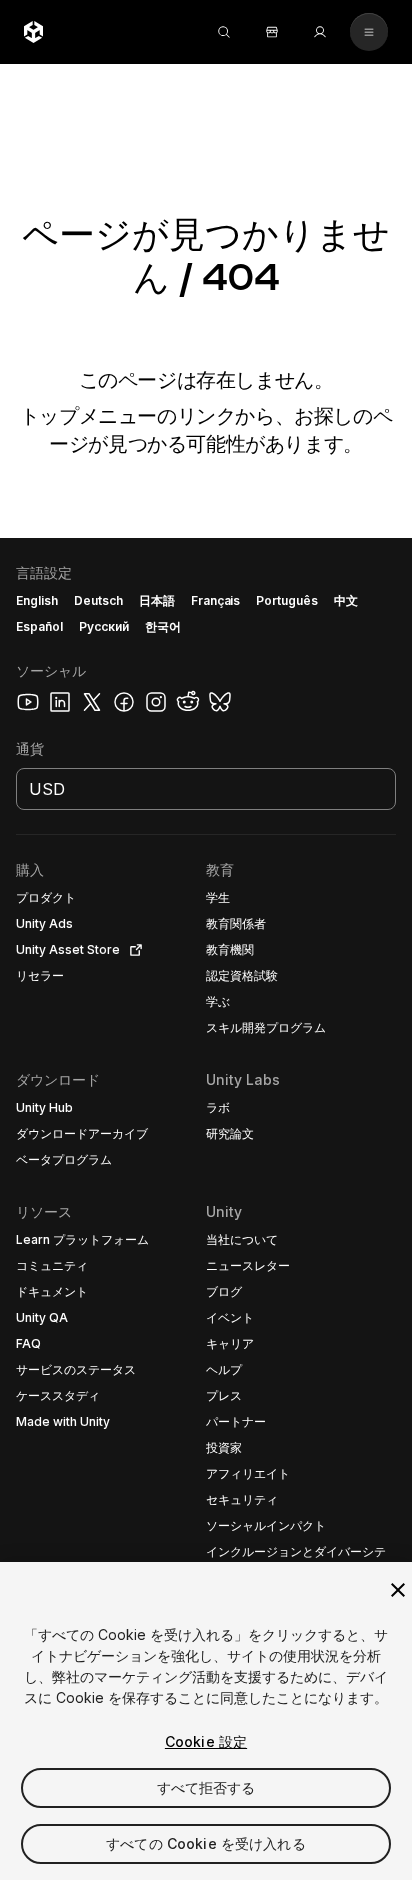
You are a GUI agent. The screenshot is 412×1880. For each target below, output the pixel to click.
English (37, 600)
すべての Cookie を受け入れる (206, 1843)
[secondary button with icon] (369, 32)
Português (287, 600)
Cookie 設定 (206, 1741)
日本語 (157, 600)
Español (39, 626)
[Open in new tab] (132, 950)
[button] (206, 1209)
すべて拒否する (206, 1787)
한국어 (163, 626)
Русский (104, 626)
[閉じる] (398, 1590)
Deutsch (98, 600)
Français (216, 600)
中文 (346, 600)
